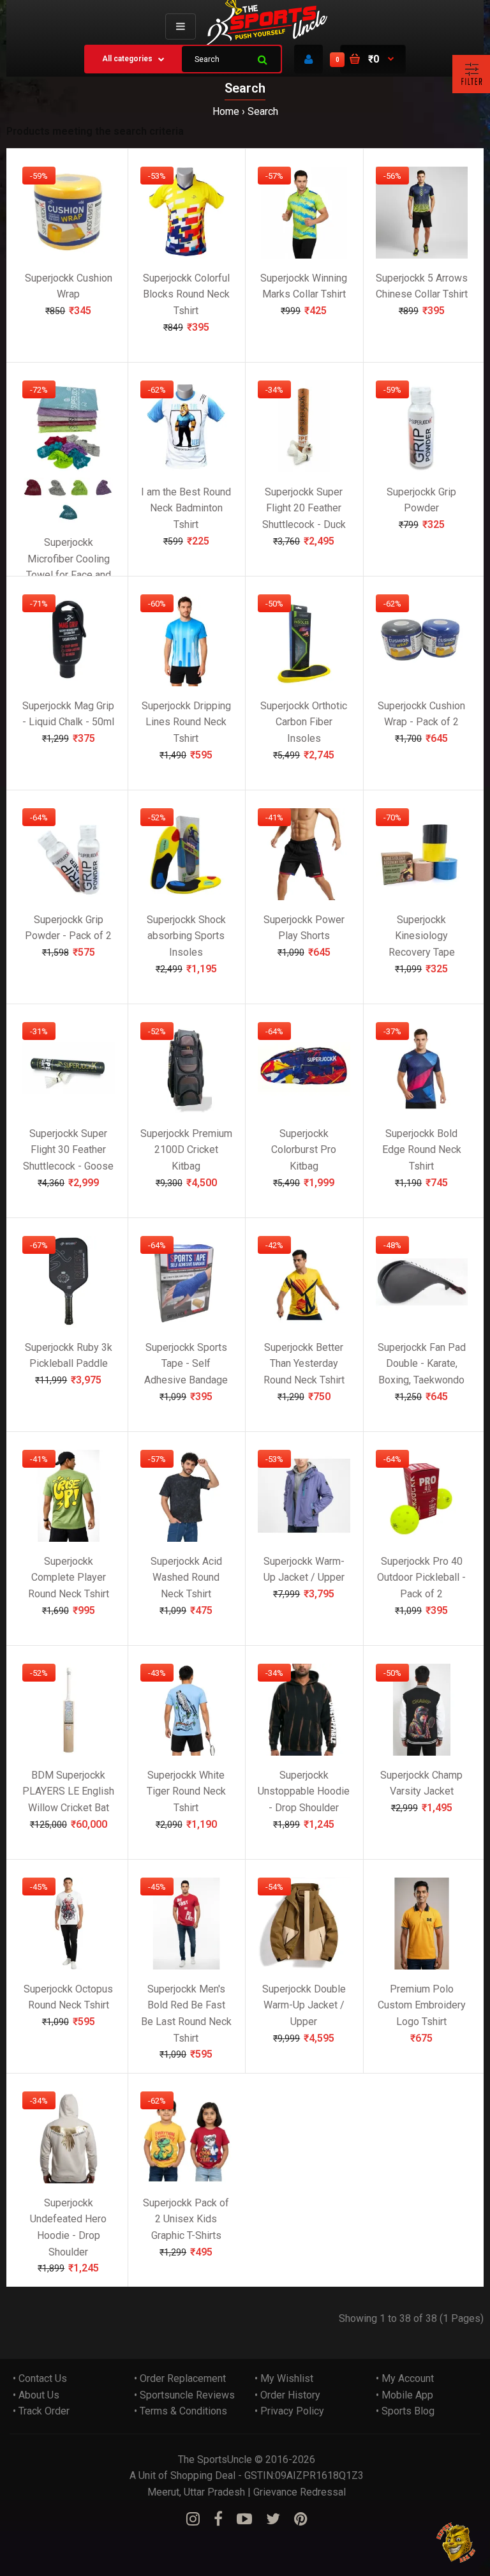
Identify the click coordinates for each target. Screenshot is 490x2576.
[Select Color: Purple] (103, 494)
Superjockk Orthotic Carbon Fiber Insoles (304, 721)
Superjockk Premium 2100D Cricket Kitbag (186, 1149)
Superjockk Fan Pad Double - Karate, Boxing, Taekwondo (422, 1363)
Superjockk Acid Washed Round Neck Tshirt (186, 1577)
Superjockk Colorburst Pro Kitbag (304, 1149)
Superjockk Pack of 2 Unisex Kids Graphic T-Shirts (186, 2218)
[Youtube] (244, 2519)
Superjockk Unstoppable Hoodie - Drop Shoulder (304, 1791)
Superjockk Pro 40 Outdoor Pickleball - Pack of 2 (421, 1577)
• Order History (287, 2395)
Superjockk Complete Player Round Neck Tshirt (69, 1577)
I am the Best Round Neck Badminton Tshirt (186, 508)
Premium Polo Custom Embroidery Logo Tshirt (422, 2005)
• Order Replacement (180, 2378)
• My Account (405, 2378)
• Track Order (41, 2411)
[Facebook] (218, 2519)
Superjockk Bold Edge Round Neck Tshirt (422, 1149)
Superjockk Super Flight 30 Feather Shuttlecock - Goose (68, 1149)
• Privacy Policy (289, 2411)
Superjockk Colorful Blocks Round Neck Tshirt (186, 294)
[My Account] (308, 59)
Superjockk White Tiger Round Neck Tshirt (186, 1791)
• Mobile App (405, 2395)
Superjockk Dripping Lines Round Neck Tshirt (186, 721)
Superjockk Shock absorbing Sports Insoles (186, 935)
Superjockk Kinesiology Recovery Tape (422, 935)
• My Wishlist (284, 2378)
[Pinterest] (301, 2519)
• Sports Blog (405, 2411)
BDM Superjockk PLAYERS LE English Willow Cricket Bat (68, 1791)
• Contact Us (40, 2378)
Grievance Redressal (300, 2492)
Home (226, 111)
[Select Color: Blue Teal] (68, 519)
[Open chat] (457, 2542)
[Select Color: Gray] (57, 494)
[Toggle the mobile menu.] (181, 26)
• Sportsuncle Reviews (184, 2395)
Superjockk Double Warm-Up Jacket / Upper (304, 2005)
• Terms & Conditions (181, 2411)
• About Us (36, 2395)
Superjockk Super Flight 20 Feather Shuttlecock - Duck (304, 508)
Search (263, 111)
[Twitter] (273, 2519)
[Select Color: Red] (34, 494)
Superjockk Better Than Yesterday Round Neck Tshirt (304, 1363)
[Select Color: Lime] (80, 494)
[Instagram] (193, 2519)
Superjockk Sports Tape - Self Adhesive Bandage (186, 1363)
